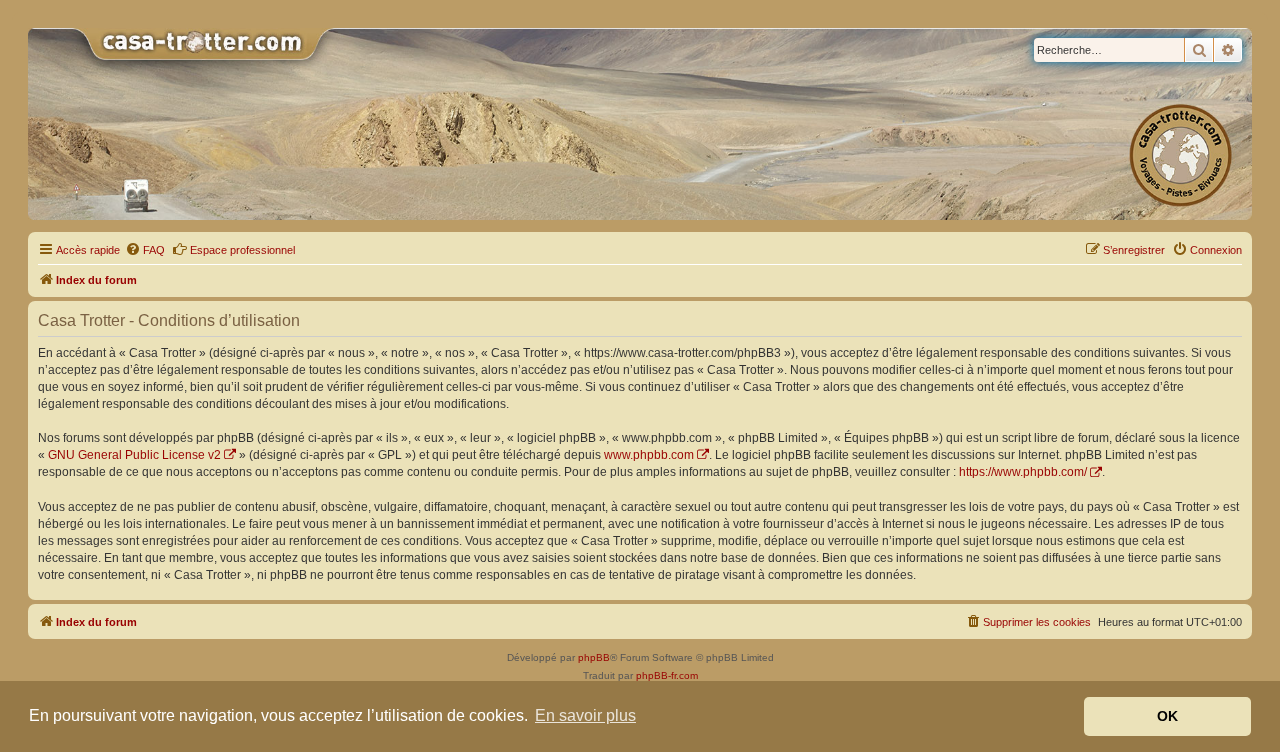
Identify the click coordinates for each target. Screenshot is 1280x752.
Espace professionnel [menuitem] (242, 250)
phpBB (594, 657)
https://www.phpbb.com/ (1023, 472)
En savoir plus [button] (585, 715)
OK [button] (1167, 716)
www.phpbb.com (649, 455)
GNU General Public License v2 (134, 455)
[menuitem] (145, 250)
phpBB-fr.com (667, 675)
